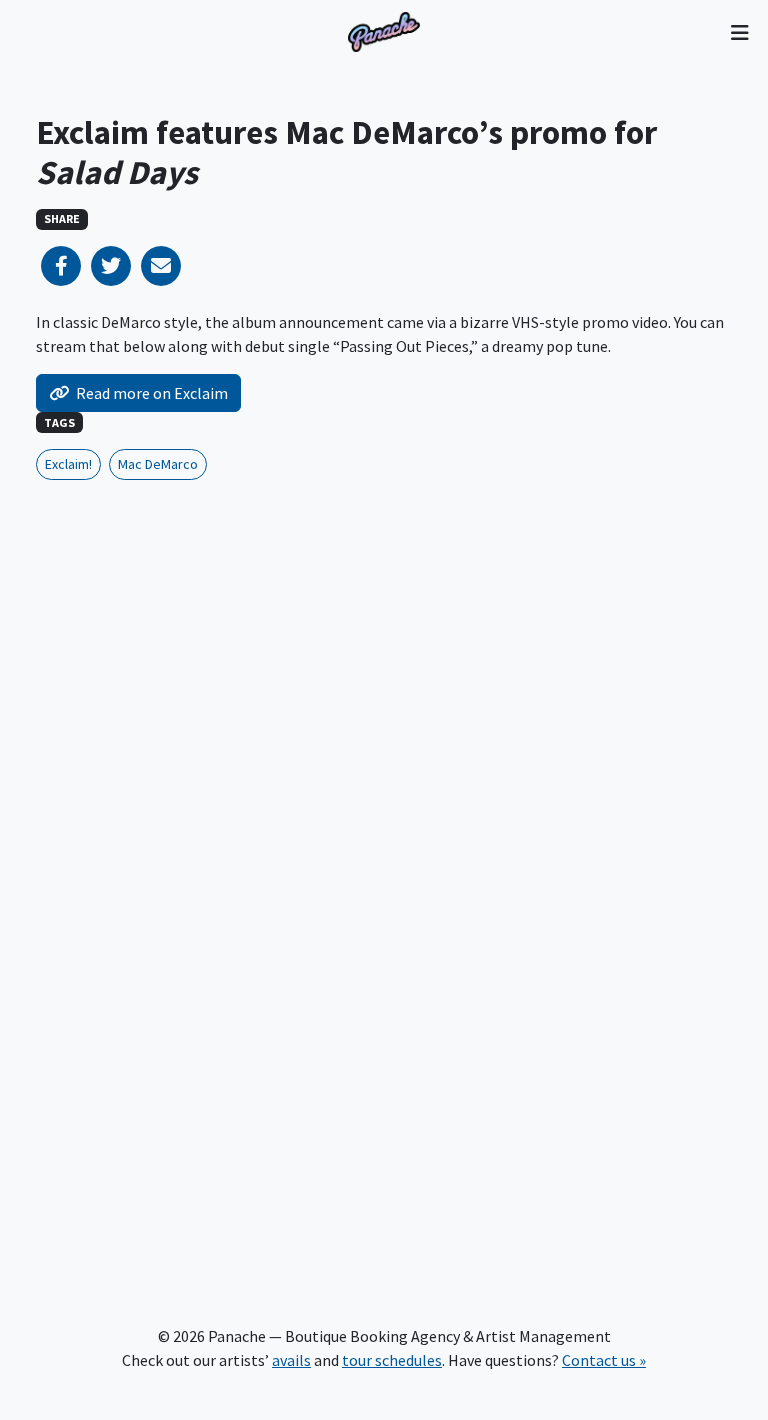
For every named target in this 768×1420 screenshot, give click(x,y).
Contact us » (604, 1360)
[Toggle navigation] (739, 32)
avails (291, 1360)
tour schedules (392, 1360)
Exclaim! (68, 464)
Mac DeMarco (158, 464)
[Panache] (384, 32)
